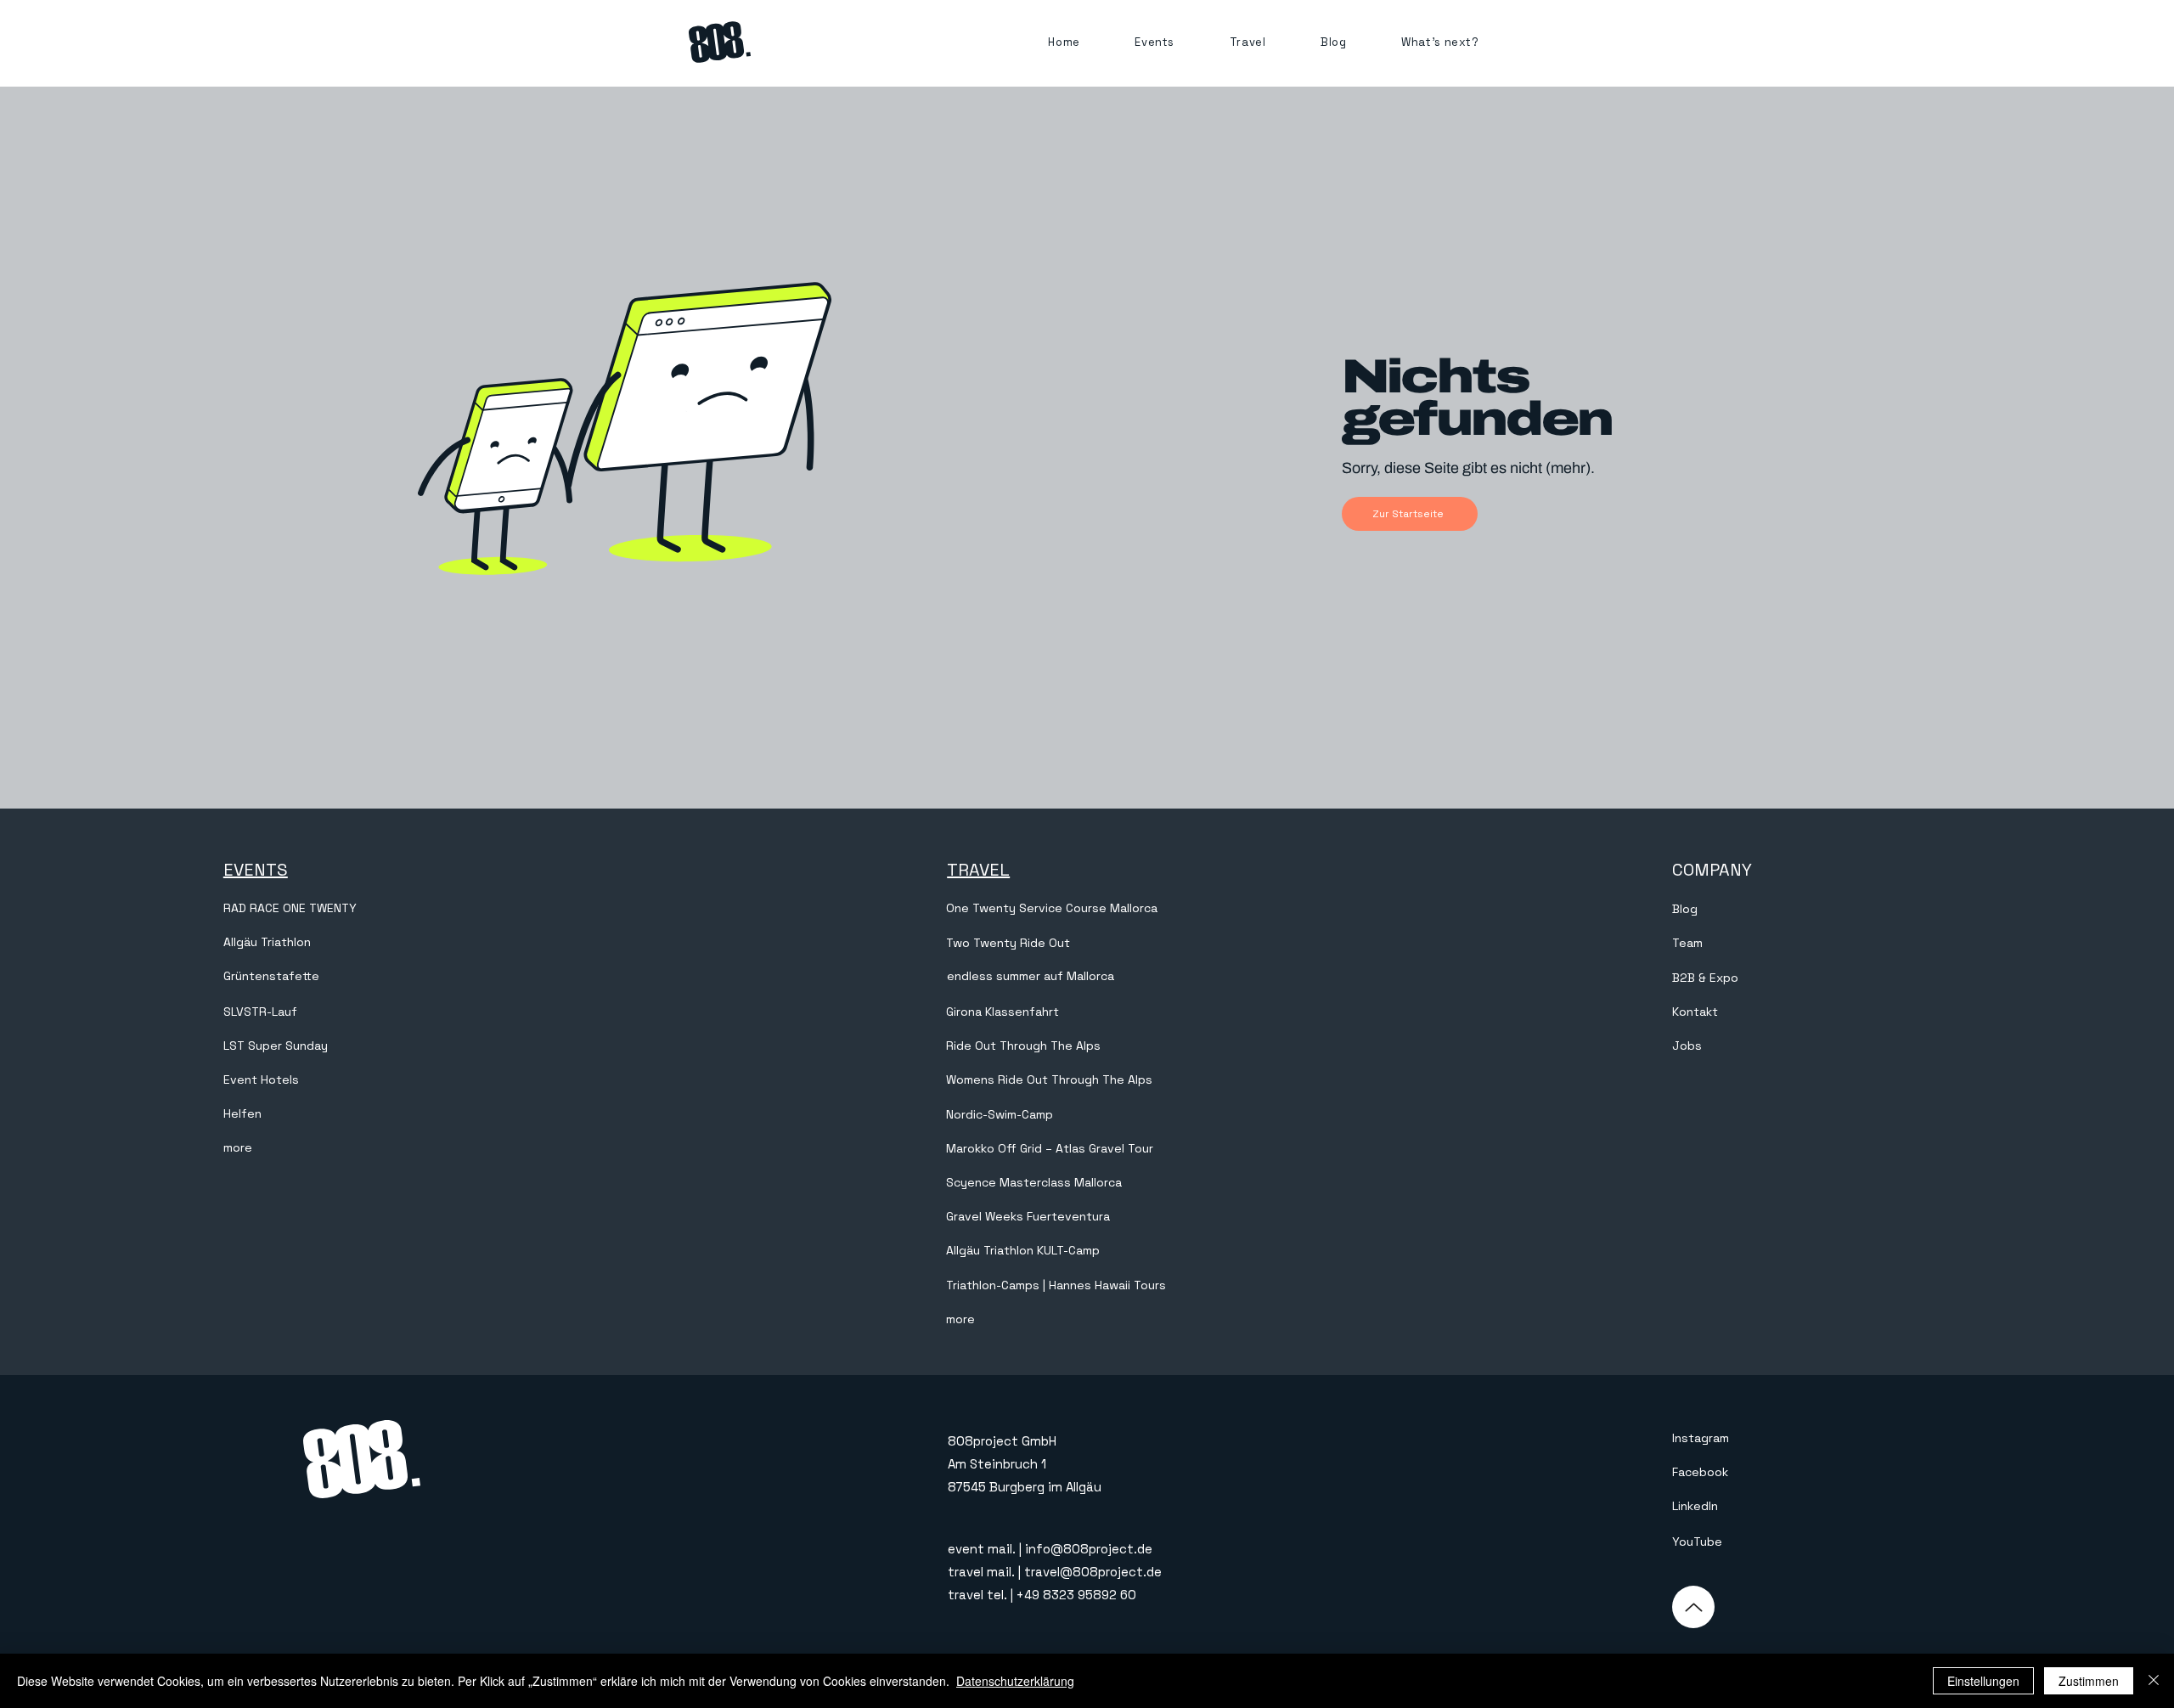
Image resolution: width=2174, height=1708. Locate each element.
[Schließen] (2154, 1681)
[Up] (1693, 1607)
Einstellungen (1983, 1681)
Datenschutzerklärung (1015, 1681)
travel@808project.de (1093, 1572)
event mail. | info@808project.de (1050, 1549)
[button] (1155, 42)
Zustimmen (2089, 1681)
